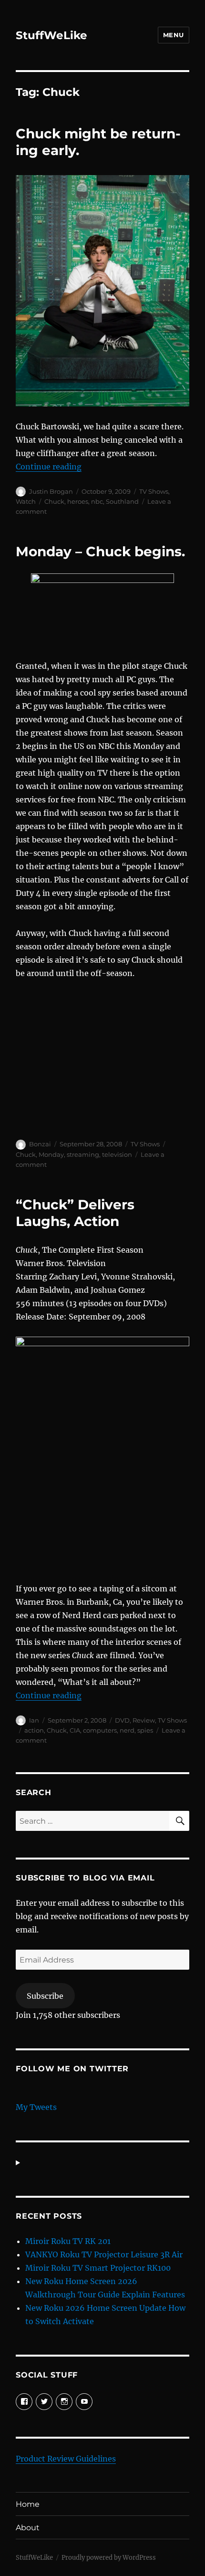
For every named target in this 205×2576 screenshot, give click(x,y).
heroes (78, 501)
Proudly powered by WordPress (109, 2558)
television (117, 1154)
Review (144, 1720)
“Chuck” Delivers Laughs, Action (75, 1213)
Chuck (54, 501)
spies (145, 1730)
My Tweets (36, 2107)
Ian (34, 1720)
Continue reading (49, 467)
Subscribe (45, 1996)
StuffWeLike (51, 35)
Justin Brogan (51, 491)
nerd (127, 1730)
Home (28, 2504)
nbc (97, 501)
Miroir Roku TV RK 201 (68, 2241)
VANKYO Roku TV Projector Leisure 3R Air (104, 2254)
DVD (122, 1720)
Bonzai (40, 1144)
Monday (51, 1154)
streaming (83, 1154)
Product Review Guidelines (66, 2459)
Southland (122, 501)
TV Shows (154, 491)
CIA (75, 1730)
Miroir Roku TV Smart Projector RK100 (98, 2268)
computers (100, 1730)
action (34, 1730)
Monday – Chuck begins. (100, 551)
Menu (174, 35)
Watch (26, 501)
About (28, 2528)
